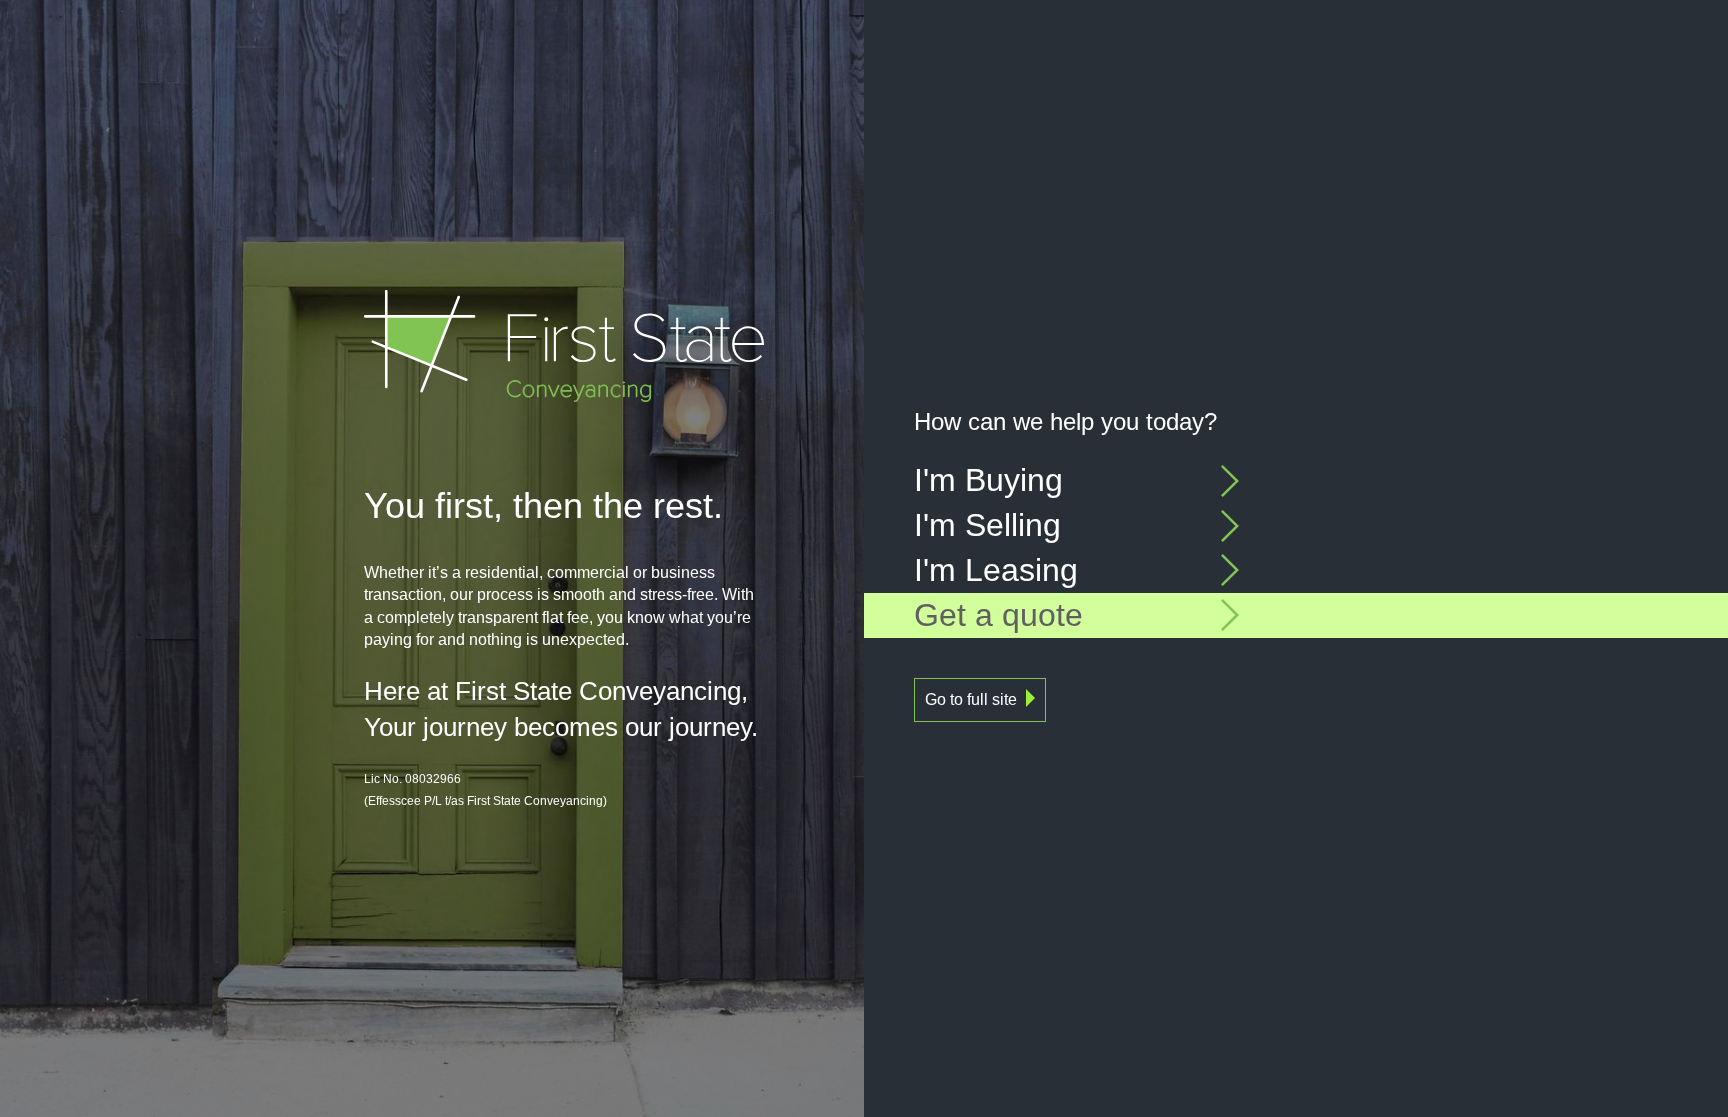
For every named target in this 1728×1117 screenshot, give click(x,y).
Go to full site (971, 699)
